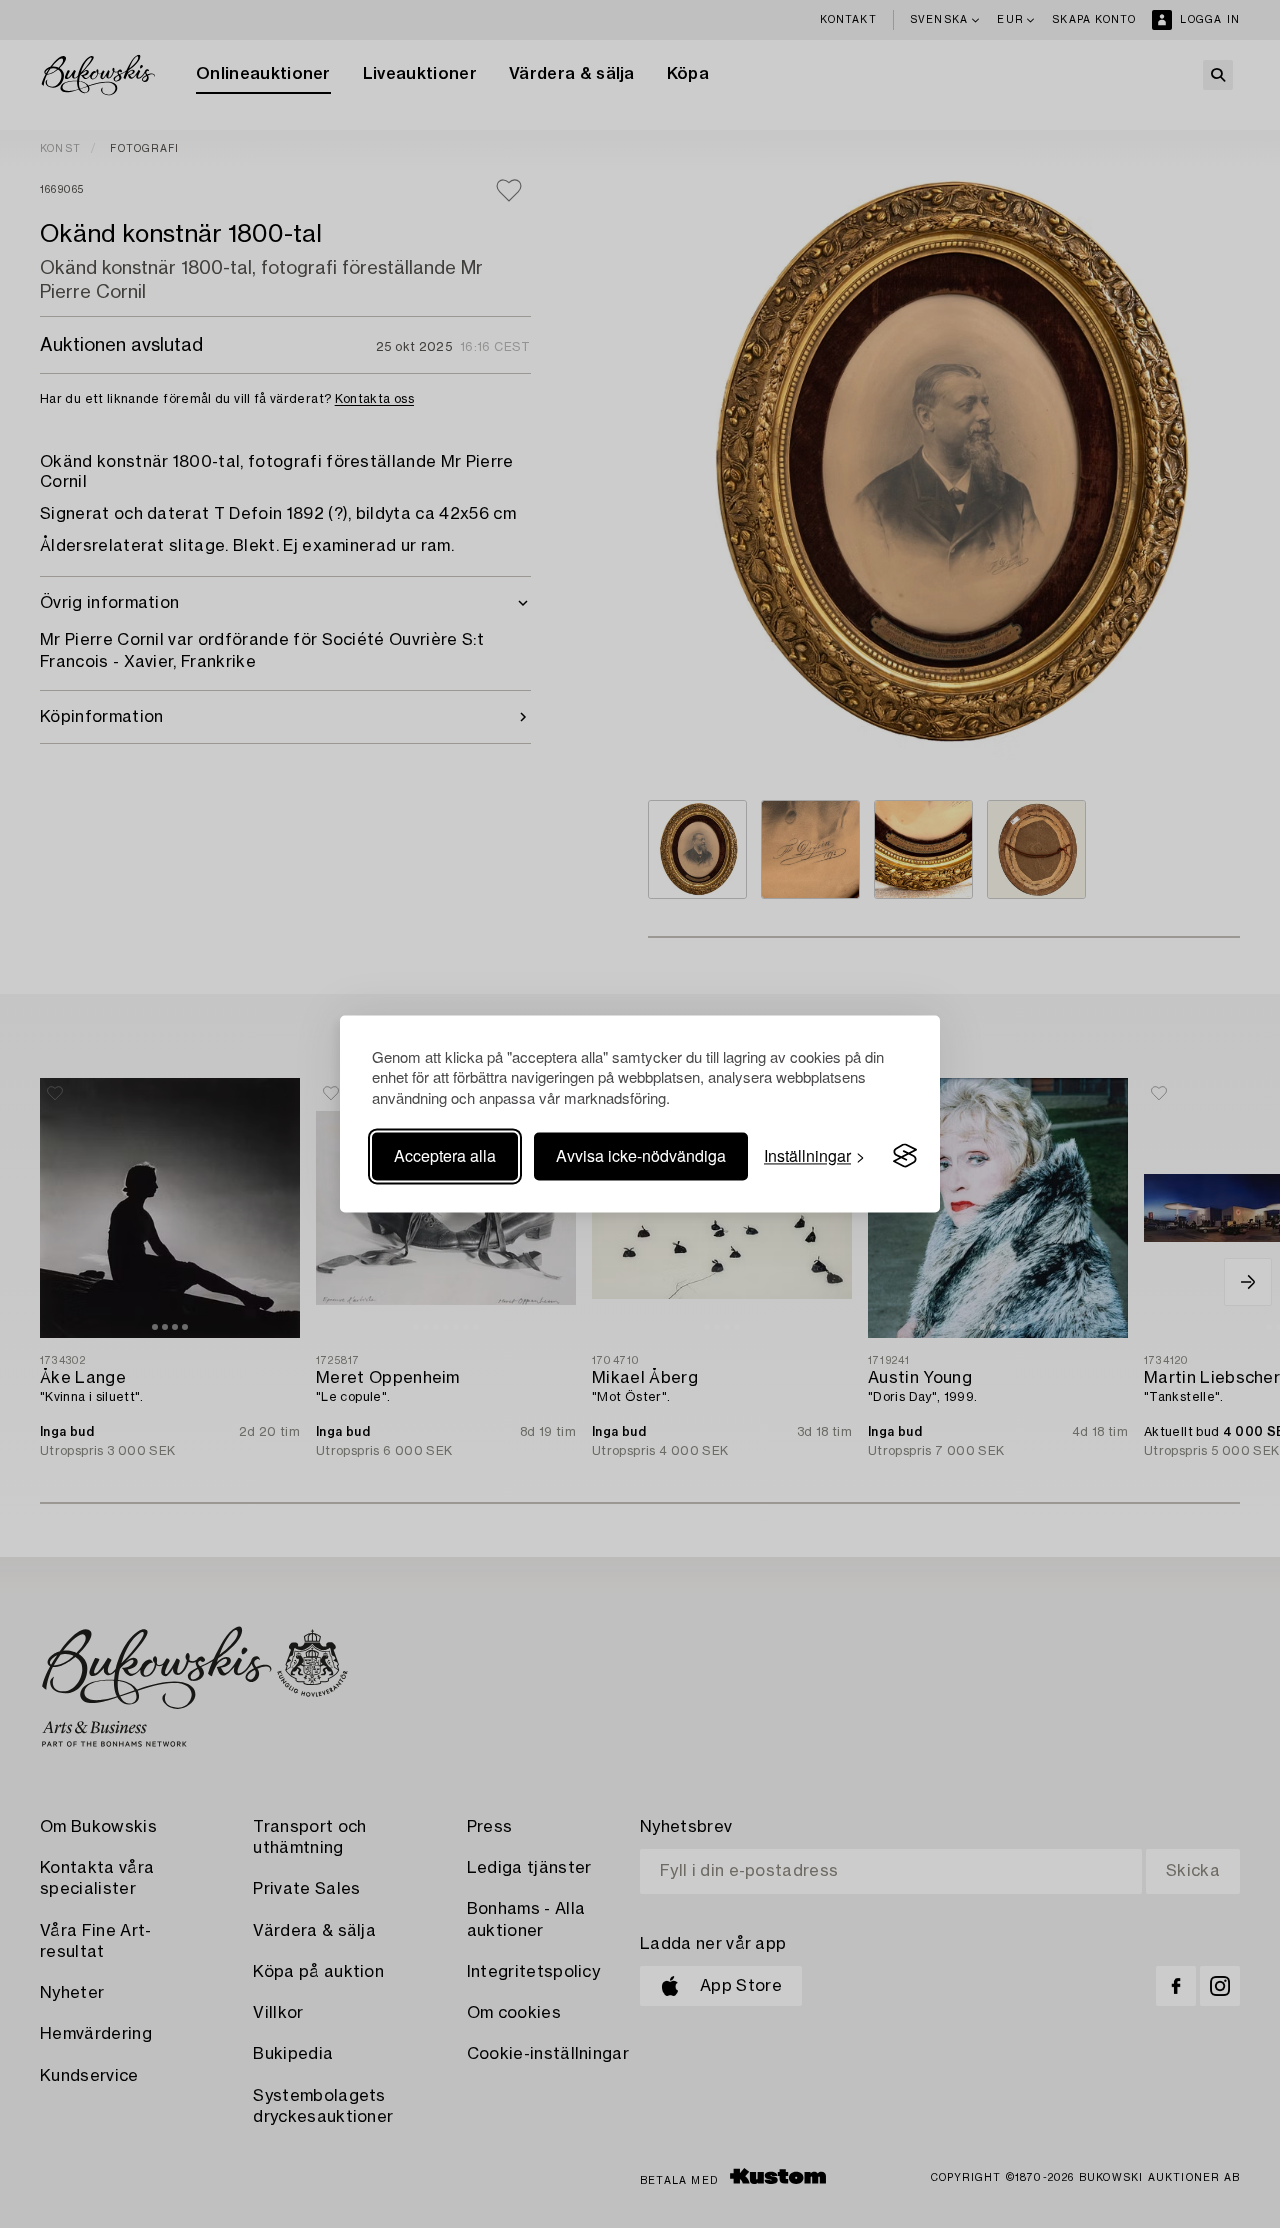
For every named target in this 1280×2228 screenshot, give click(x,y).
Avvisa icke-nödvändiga (641, 1155)
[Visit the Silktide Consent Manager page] (905, 1156)
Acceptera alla (445, 1155)
